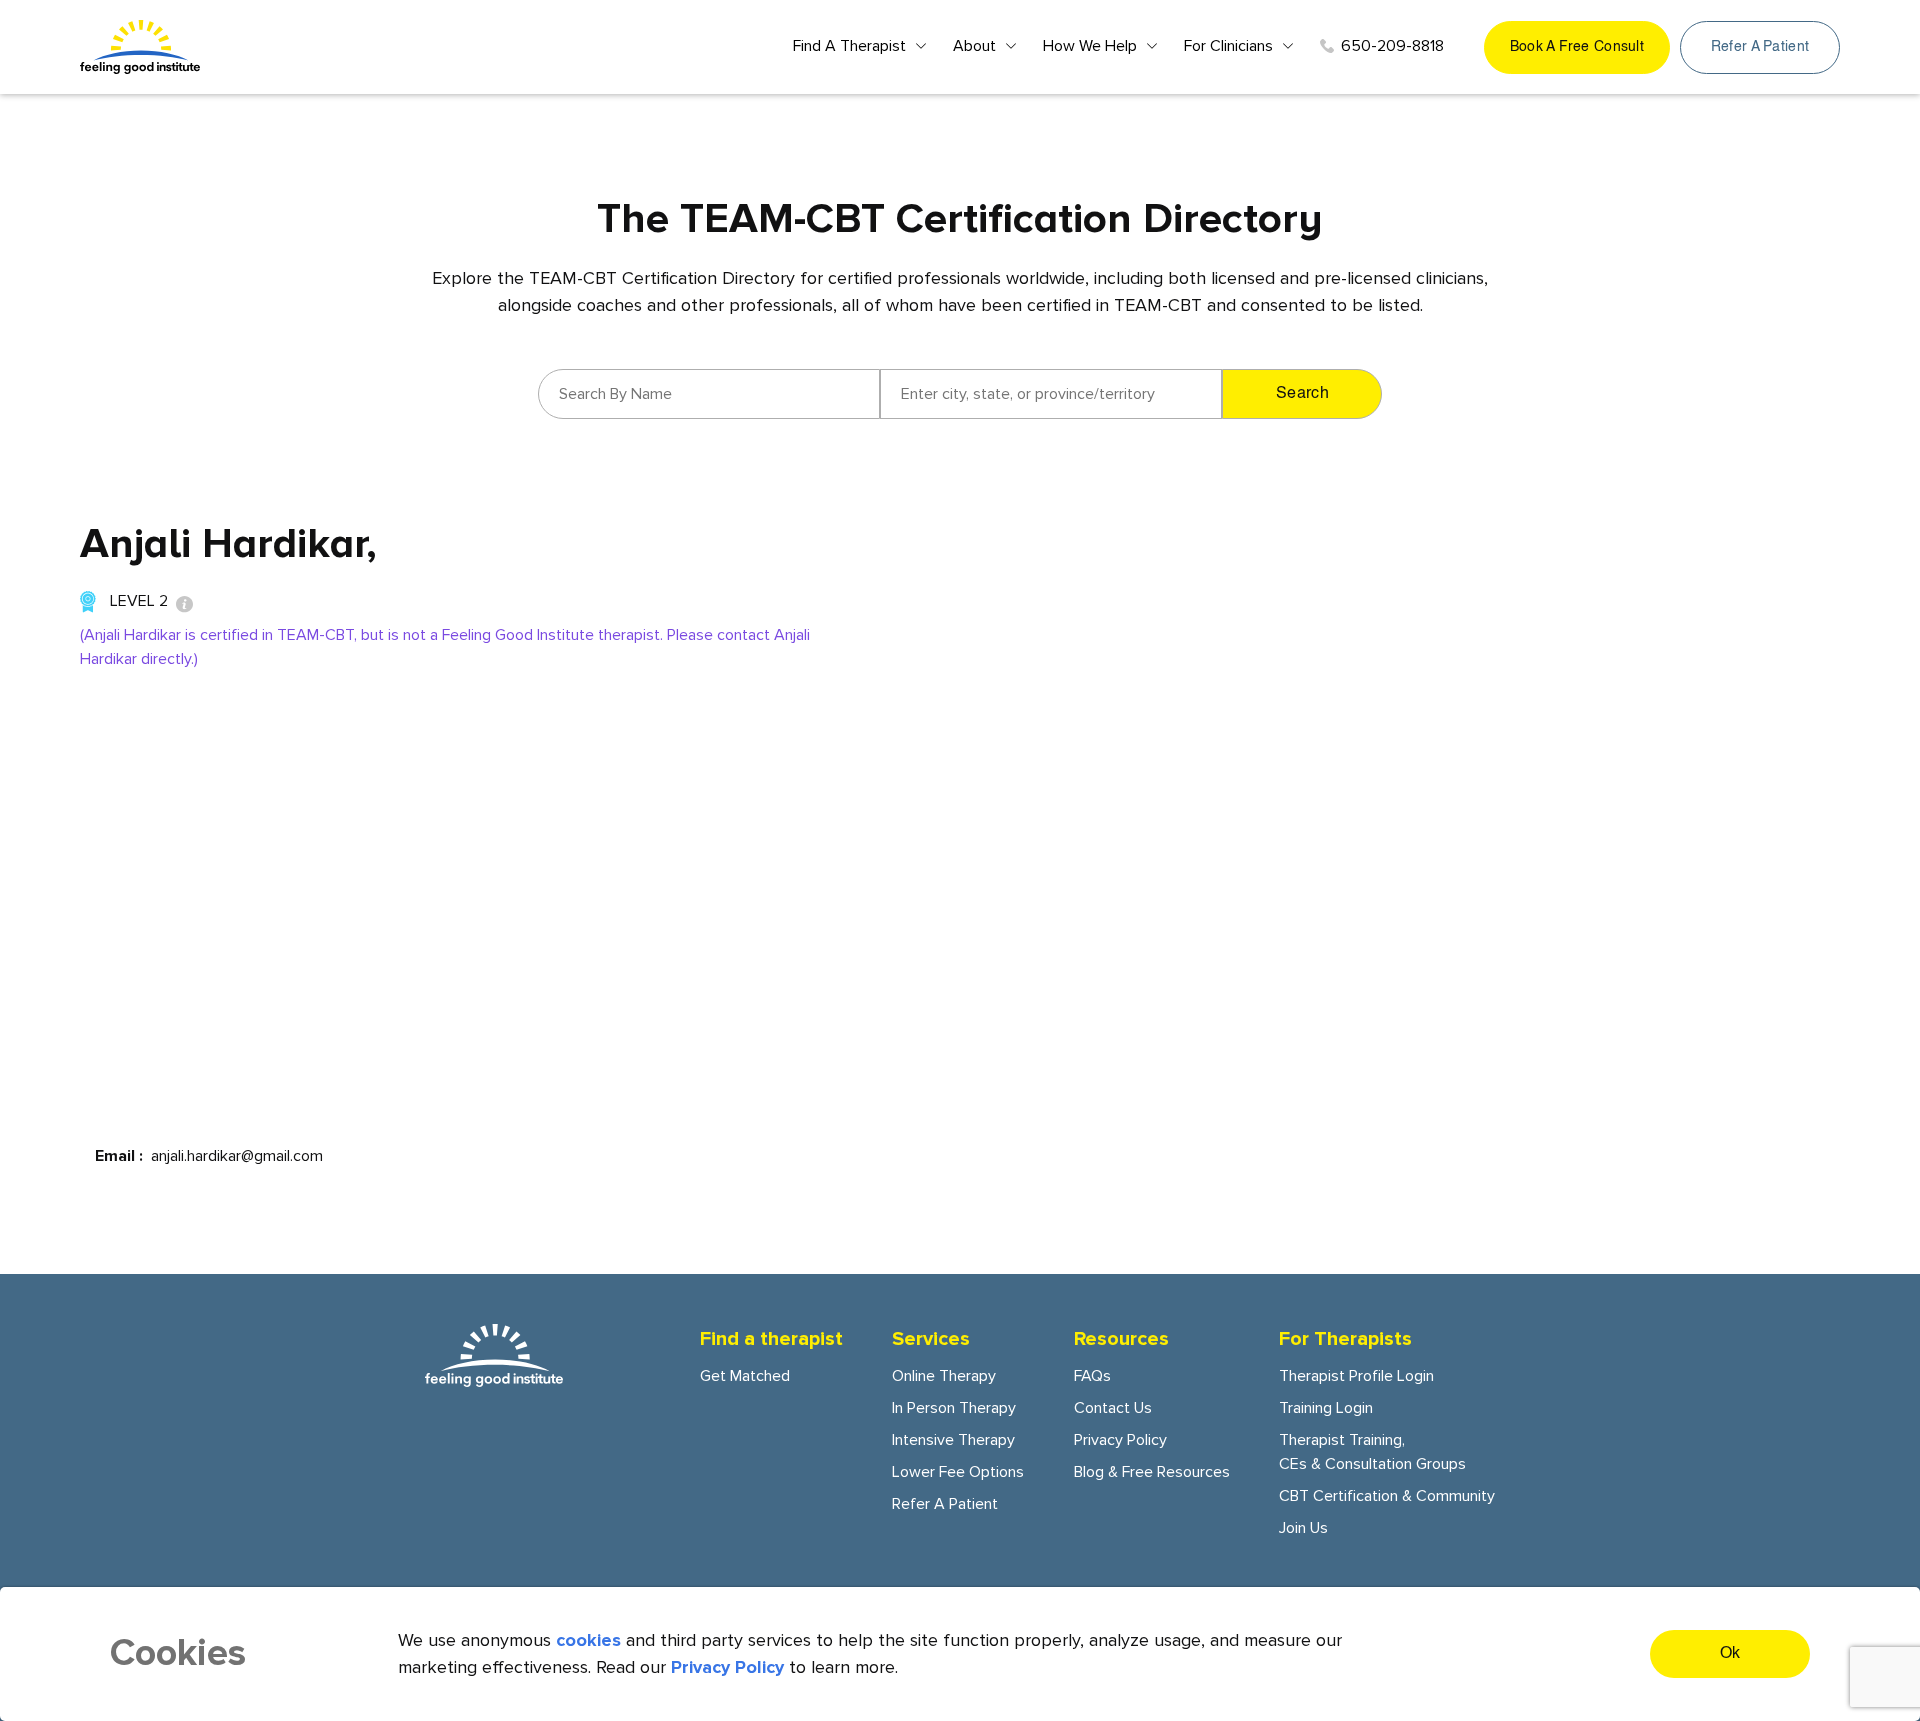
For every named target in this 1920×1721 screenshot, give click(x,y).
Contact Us (1113, 1408)
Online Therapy (944, 1376)
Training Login (1326, 1408)
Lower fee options (958, 1472)
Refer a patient (1760, 47)
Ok (1730, 1654)
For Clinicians (1228, 46)
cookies (588, 1640)
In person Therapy (954, 1408)
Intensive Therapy (953, 1440)
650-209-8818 (1392, 46)
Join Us (1303, 1528)
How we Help (1090, 46)
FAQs (1092, 1376)
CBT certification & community (1387, 1496)
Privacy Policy (1120, 1440)
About (974, 46)
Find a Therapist (849, 46)
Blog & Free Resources (1152, 1472)
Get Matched (745, 1376)
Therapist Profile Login (1356, 1376)
